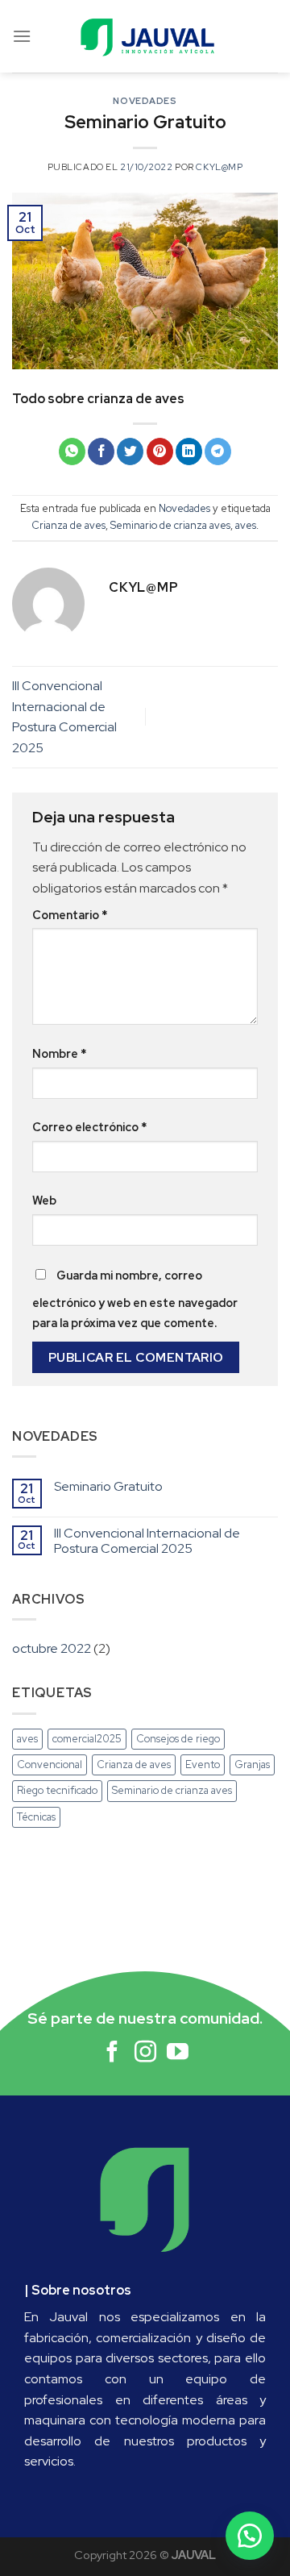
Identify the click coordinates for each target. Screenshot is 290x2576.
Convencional (50, 1764)
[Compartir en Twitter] (130, 452)
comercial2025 (87, 1739)
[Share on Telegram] (218, 452)
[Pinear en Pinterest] (160, 452)
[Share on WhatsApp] (72, 452)
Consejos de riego (178, 1739)
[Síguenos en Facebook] (112, 2054)
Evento (203, 1764)
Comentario (70, 915)
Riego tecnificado (57, 1790)
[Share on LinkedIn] (189, 452)
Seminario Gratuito (108, 1486)
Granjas (252, 1764)
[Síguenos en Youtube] (178, 2054)
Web (44, 1200)
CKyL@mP (219, 167)
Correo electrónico (89, 1127)
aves (246, 525)
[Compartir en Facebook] (101, 452)
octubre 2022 (52, 1648)
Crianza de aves (68, 525)
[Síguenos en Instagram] (145, 2054)
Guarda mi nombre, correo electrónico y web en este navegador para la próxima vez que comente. (135, 1299)
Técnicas (36, 1817)
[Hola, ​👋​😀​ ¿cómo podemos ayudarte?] (250, 2536)
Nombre (59, 1053)
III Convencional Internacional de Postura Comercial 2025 (147, 1541)
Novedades (145, 101)
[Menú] (22, 36)
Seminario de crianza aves (170, 525)
